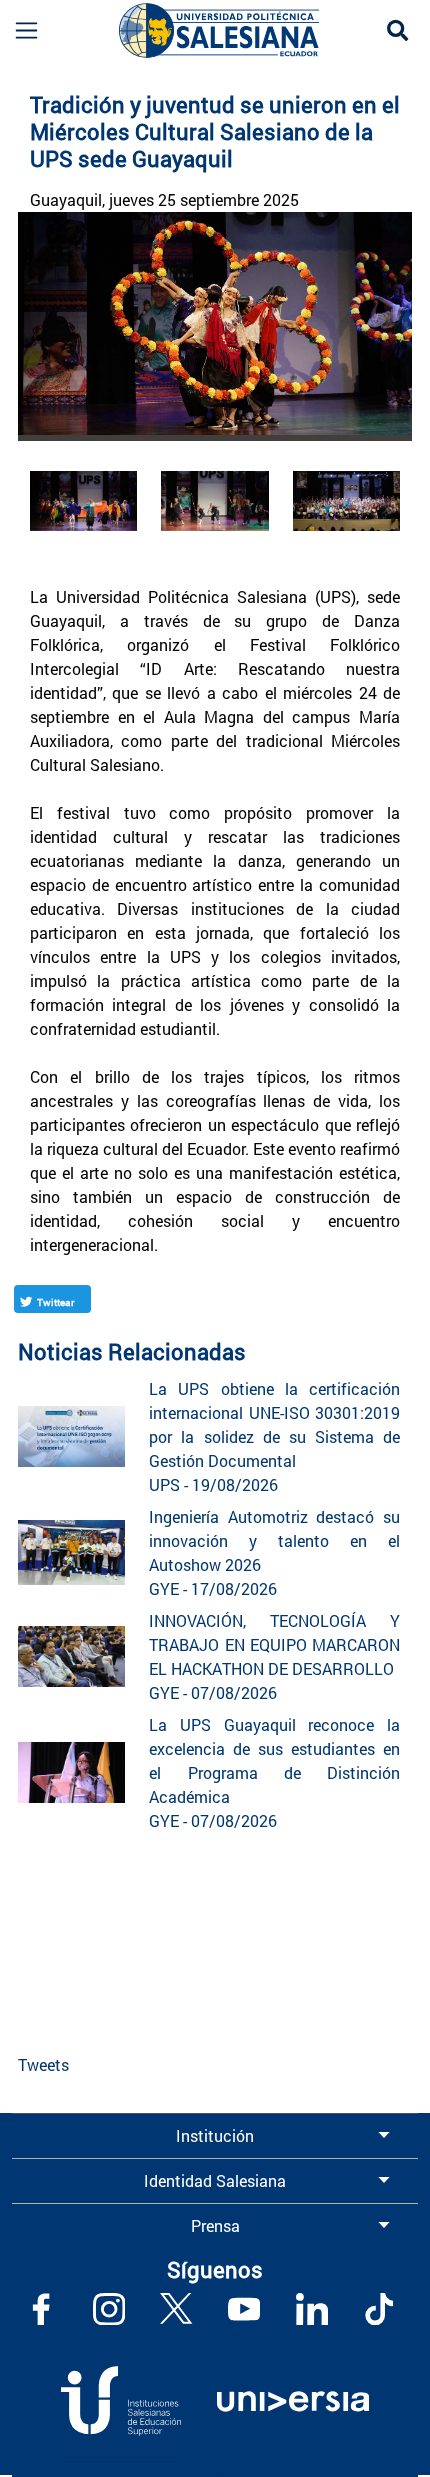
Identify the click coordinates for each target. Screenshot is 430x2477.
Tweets (43, 2064)
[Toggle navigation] (21, 30)
